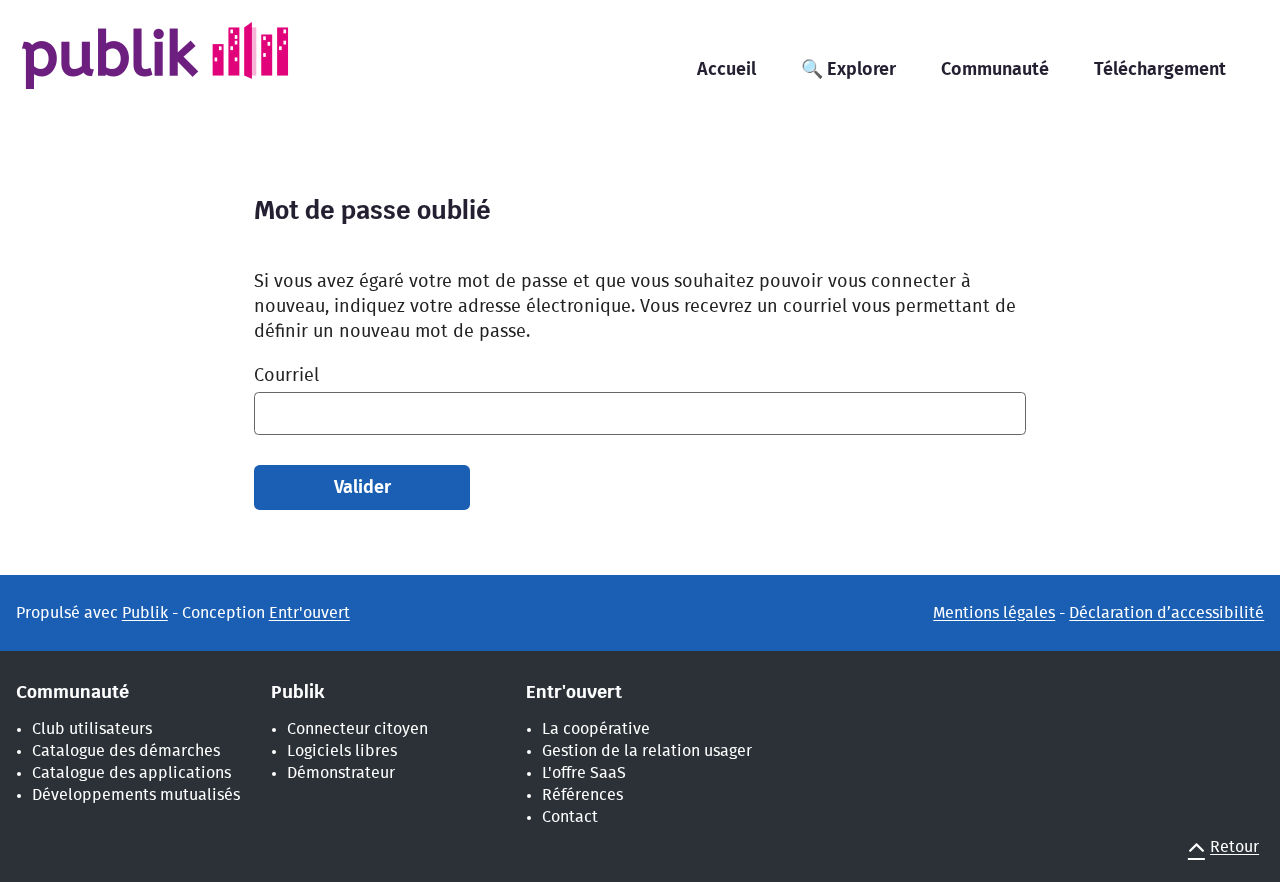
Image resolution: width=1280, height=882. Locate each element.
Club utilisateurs (92, 729)
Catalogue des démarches (126, 751)
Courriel (286, 376)
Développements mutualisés (136, 795)
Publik (145, 613)
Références (582, 795)
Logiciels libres (342, 751)
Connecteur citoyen (357, 729)
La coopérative (596, 729)
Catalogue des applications (131, 773)
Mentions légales (994, 613)
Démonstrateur (341, 773)
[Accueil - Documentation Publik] (186, 68)
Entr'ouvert (309, 613)
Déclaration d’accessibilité (1166, 613)
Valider (362, 488)
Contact (570, 817)
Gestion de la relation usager (647, 751)
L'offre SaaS (584, 773)
